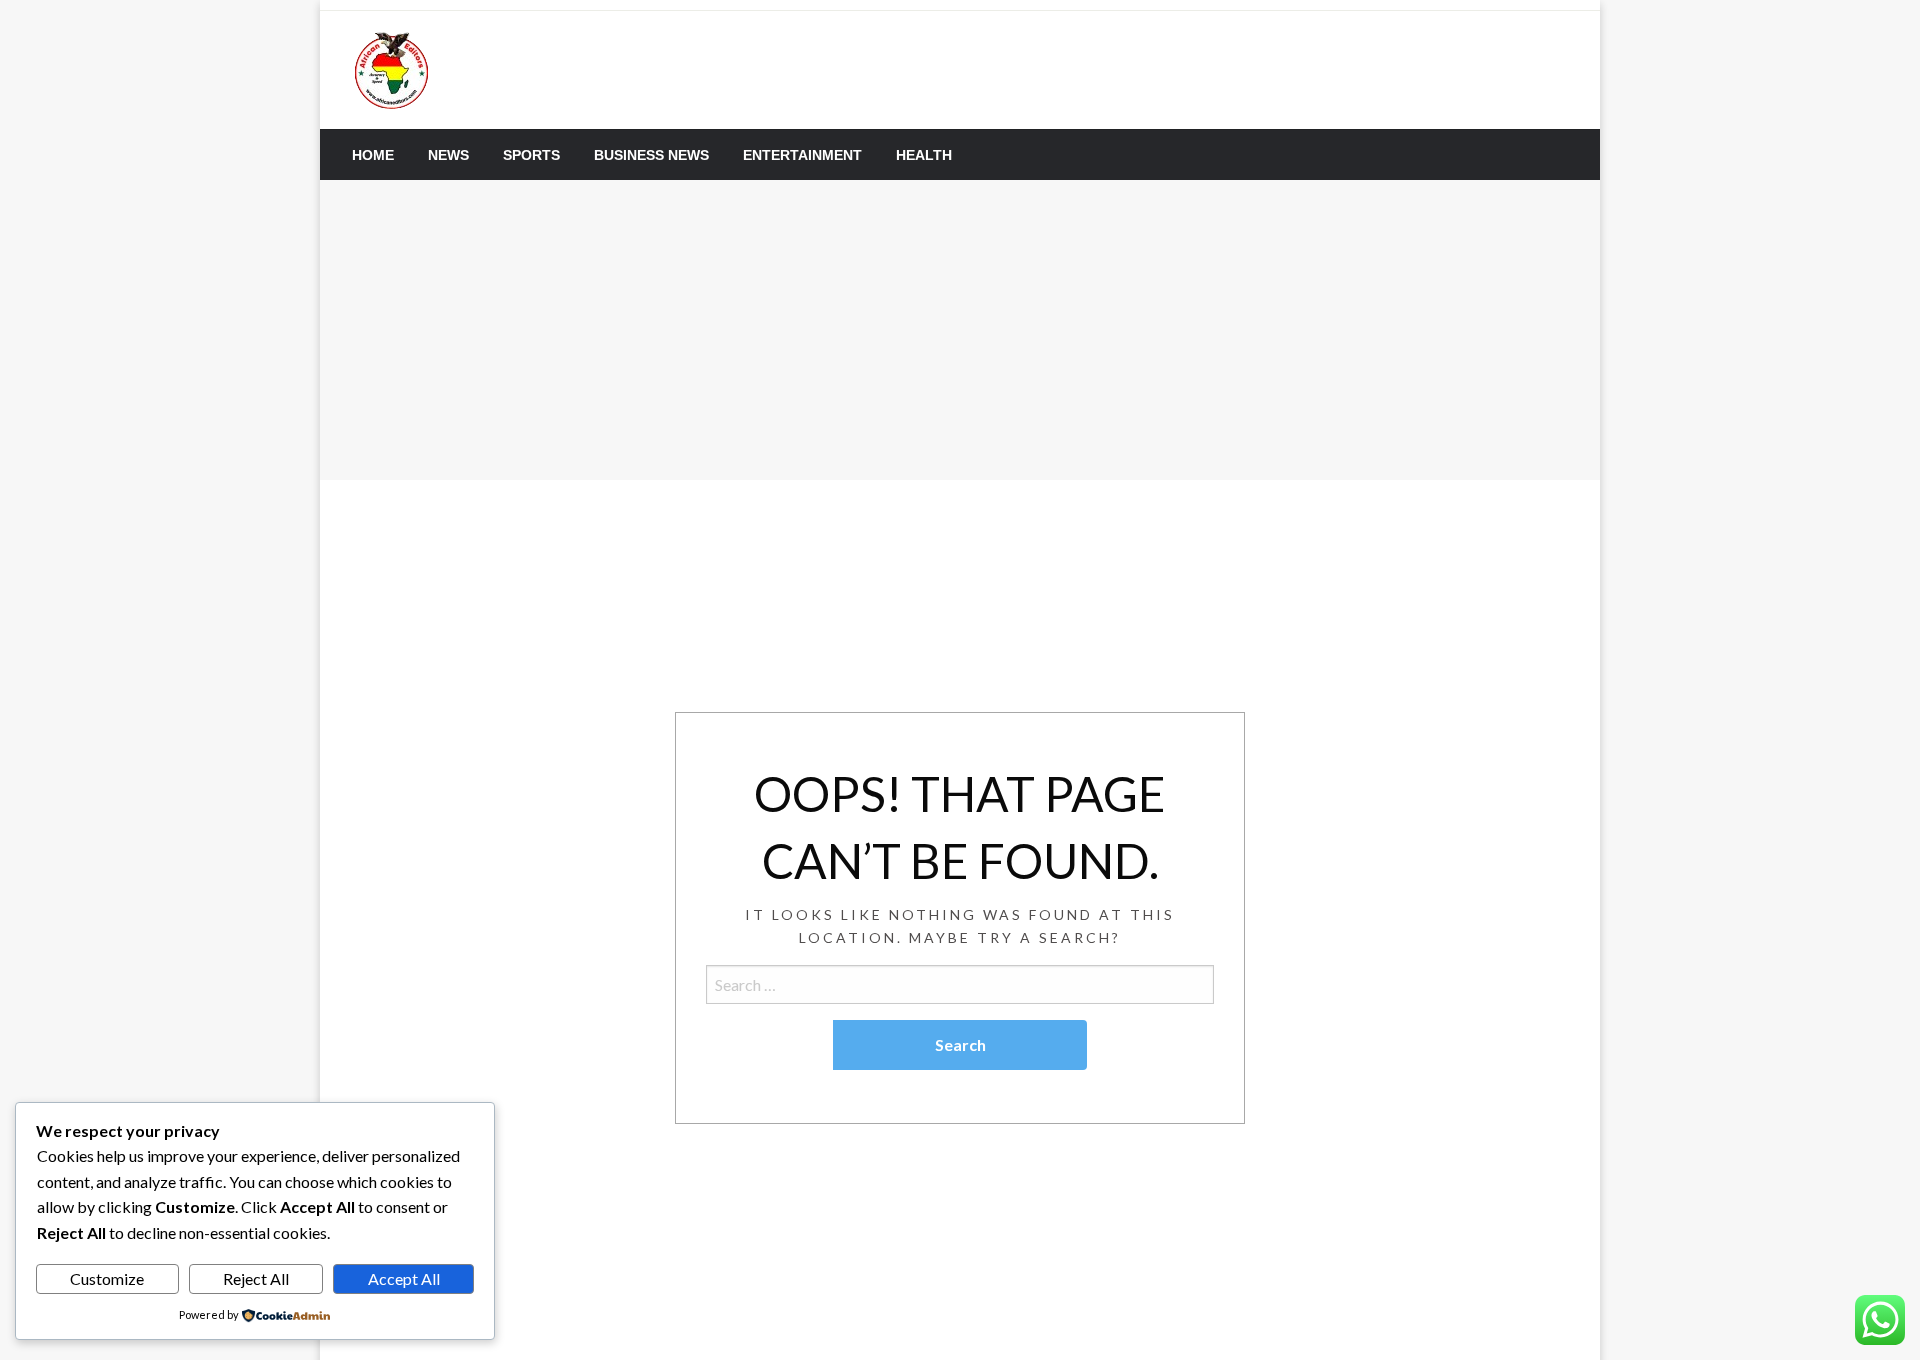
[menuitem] (373, 155)
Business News (651, 155)
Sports (531, 155)
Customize (107, 1278)
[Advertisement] (960, 330)
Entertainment (802, 155)
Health (924, 155)
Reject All (256, 1278)
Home (373, 155)
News (448, 155)
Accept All (404, 1278)
